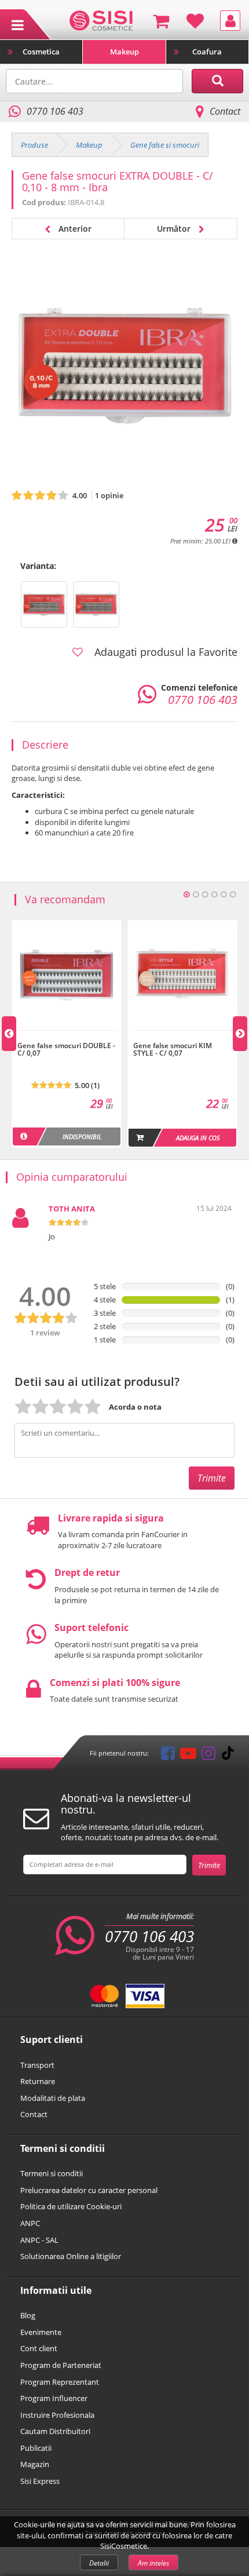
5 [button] (224, 895)
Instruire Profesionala (57, 2415)
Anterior (74, 229)
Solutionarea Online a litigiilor (71, 2256)
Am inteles (153, 2563)
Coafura (207, 52)
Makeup (124, 52)
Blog (28, 2315)
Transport (37, 2065)
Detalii (99, 2563)
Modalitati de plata (53, 2098)
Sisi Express (40, 2481)
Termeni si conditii (52, 2173)
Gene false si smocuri (165, 145)
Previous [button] (9, 1034)
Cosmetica (41, 52)
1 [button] (186, 895)
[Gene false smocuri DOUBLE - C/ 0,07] (67, 1037)
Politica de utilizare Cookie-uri (71, 2206)
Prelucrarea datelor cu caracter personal (89, 2190)
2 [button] (196, 895)
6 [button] (233, 895)
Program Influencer (54, 2398)
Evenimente (41, 2332)
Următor (175, 229)
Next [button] (240, 1034)
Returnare (38, 2081)
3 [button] (205, 895)
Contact (225, 111)
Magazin (35, 2464)
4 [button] (214, 895)
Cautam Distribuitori (55, 2431)
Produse (34, 145)
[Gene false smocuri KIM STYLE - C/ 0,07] (182, 1037)
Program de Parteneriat (61, 2365)
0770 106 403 (149, 1936)
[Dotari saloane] (101, 20)
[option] (67, 1034)
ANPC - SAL (39, 2240)
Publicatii (36, 2448)
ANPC (30, 2223)
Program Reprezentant (60, 2382)
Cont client (39, 2348)
